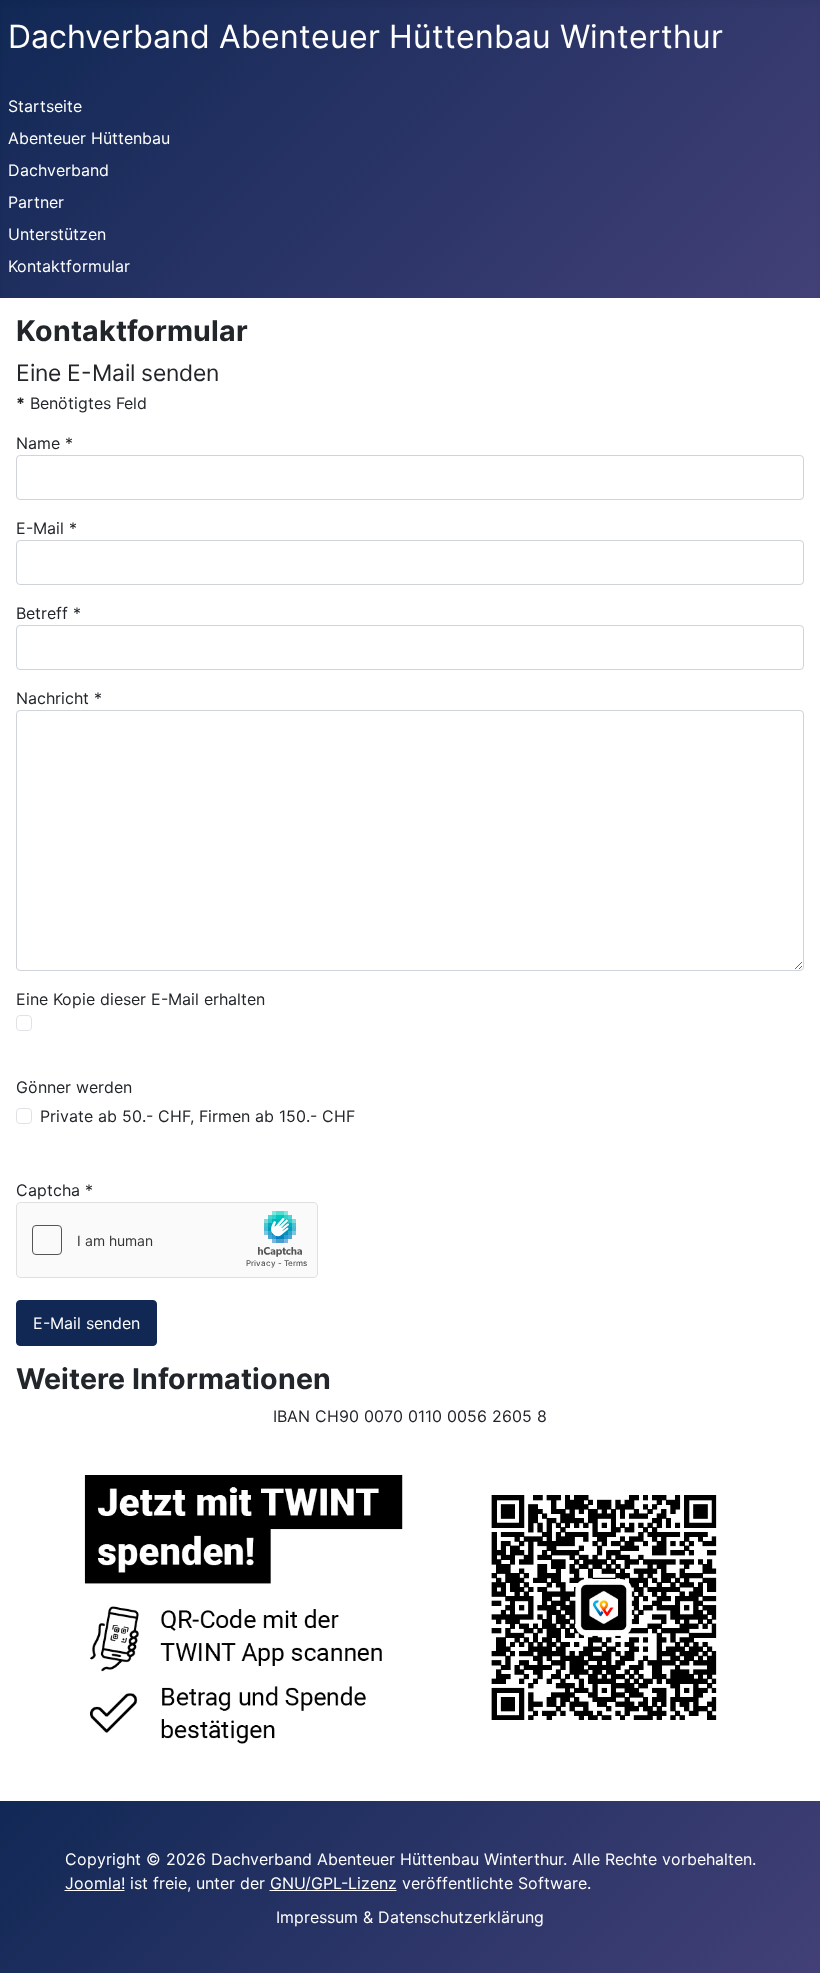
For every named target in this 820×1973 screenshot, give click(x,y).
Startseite (45, 106)
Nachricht (59, 698)
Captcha (54, 1190)
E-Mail (46, 528)
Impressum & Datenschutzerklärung (410, 1917)
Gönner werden (74, 1087)
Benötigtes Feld (81, 403)
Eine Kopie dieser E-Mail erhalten (140, 999)
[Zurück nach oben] (771, 1932)
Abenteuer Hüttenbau (89, 138)
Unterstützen (57, 234)
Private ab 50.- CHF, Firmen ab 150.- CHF (197, 1116)
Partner (36, 202)
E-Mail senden (86, 1323)
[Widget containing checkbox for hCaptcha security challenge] (167, 1240)
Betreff (48, 613)
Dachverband (58, 170)
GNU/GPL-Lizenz (333, 1883)
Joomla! (95, 1883)
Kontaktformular (69, 266)
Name (44, 443)
